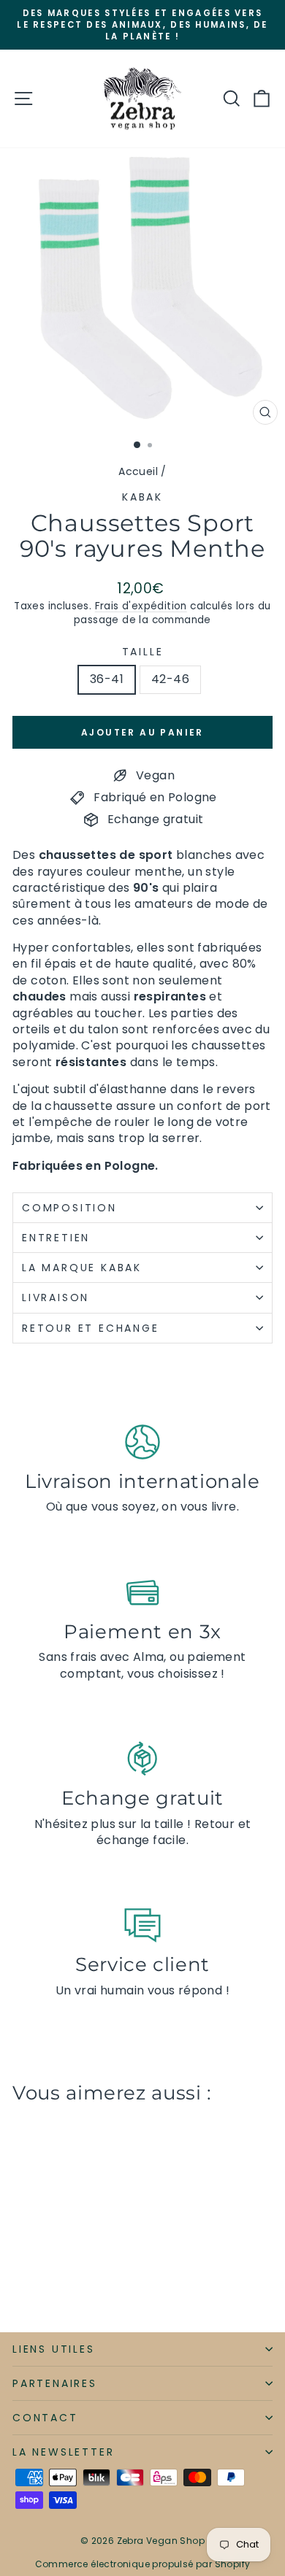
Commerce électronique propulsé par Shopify (143, 2564)
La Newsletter (63, 2452)
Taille (143, 652)
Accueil (138, 471)
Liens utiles (54, 2349)
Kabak (142, 497)
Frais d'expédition (141, 606)
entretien (56, 1238)
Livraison (56, 1297)
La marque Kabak (82, 1268)
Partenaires (55, 2383)
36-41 (107, 679)
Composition (69, 1208)
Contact (45, 2418)
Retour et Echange (91, 1328)
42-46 (170, 679)
